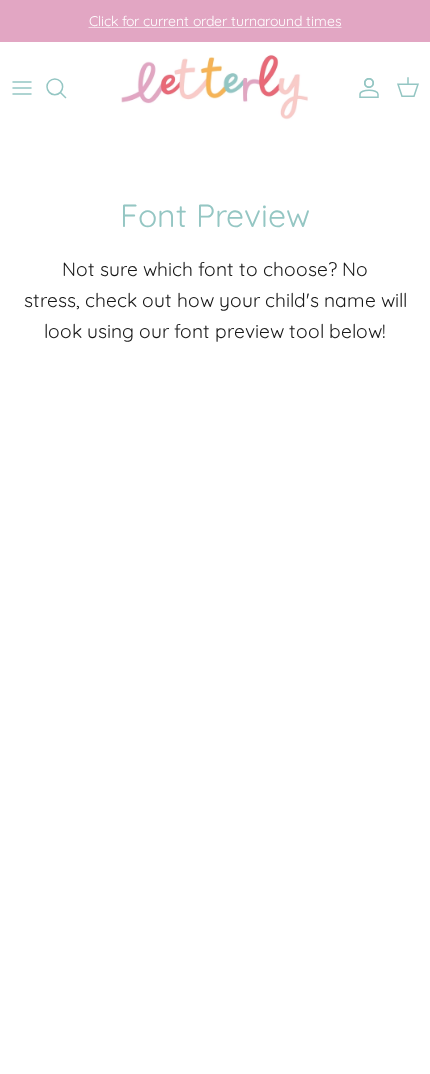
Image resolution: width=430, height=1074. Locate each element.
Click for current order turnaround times (215, 21)
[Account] (364, 88)
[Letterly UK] (215, 88)
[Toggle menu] (22, 88)
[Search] (66, 88)
